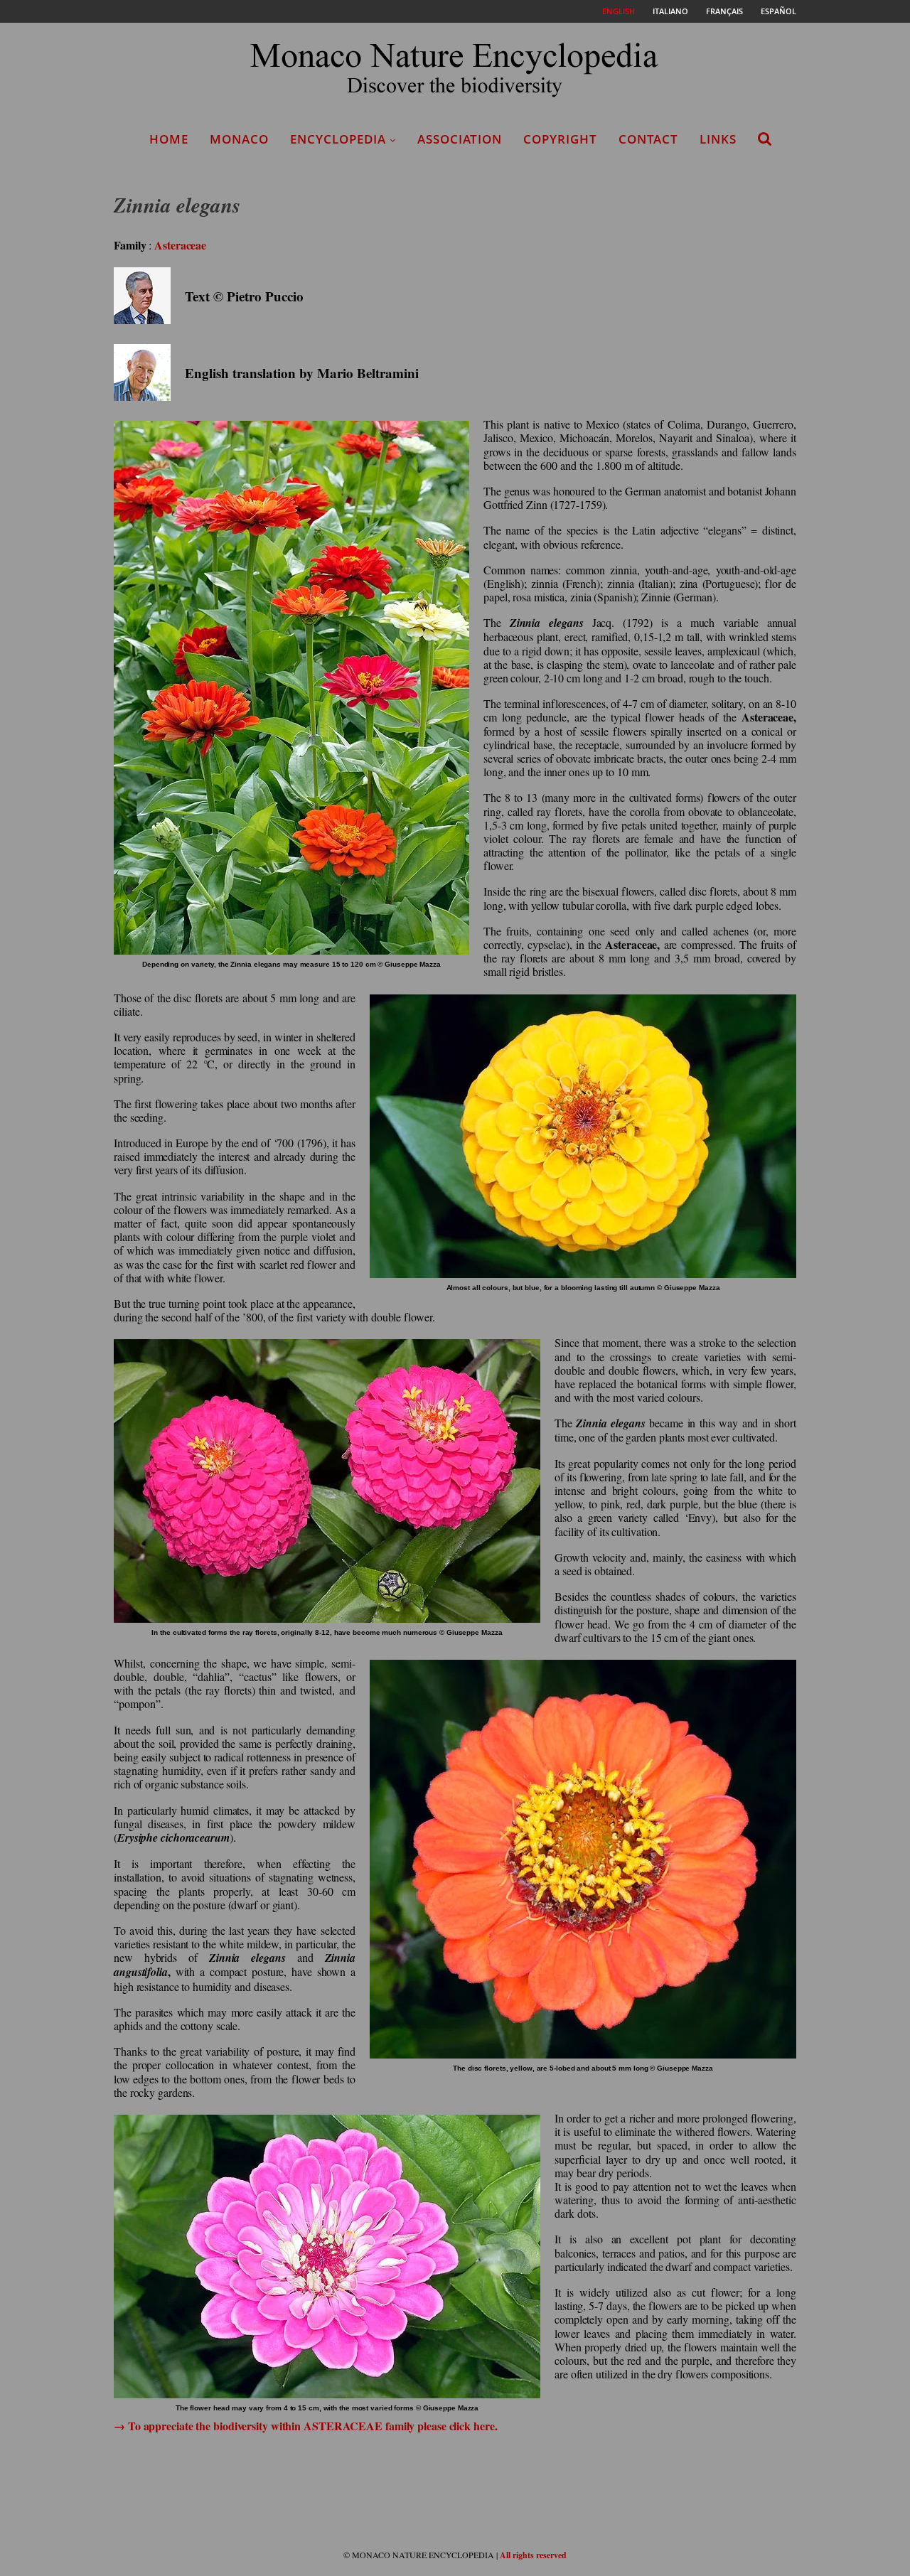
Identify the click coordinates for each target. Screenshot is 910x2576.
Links (718, 139)
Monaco (239, 139)
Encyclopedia (338, 139)
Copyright (560, 139)
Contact (648, 139)
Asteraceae (180, 245)
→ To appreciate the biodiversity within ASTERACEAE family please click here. (305, 2426)
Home (169, 139)
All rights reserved (533, 2555)
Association (460, 139)
